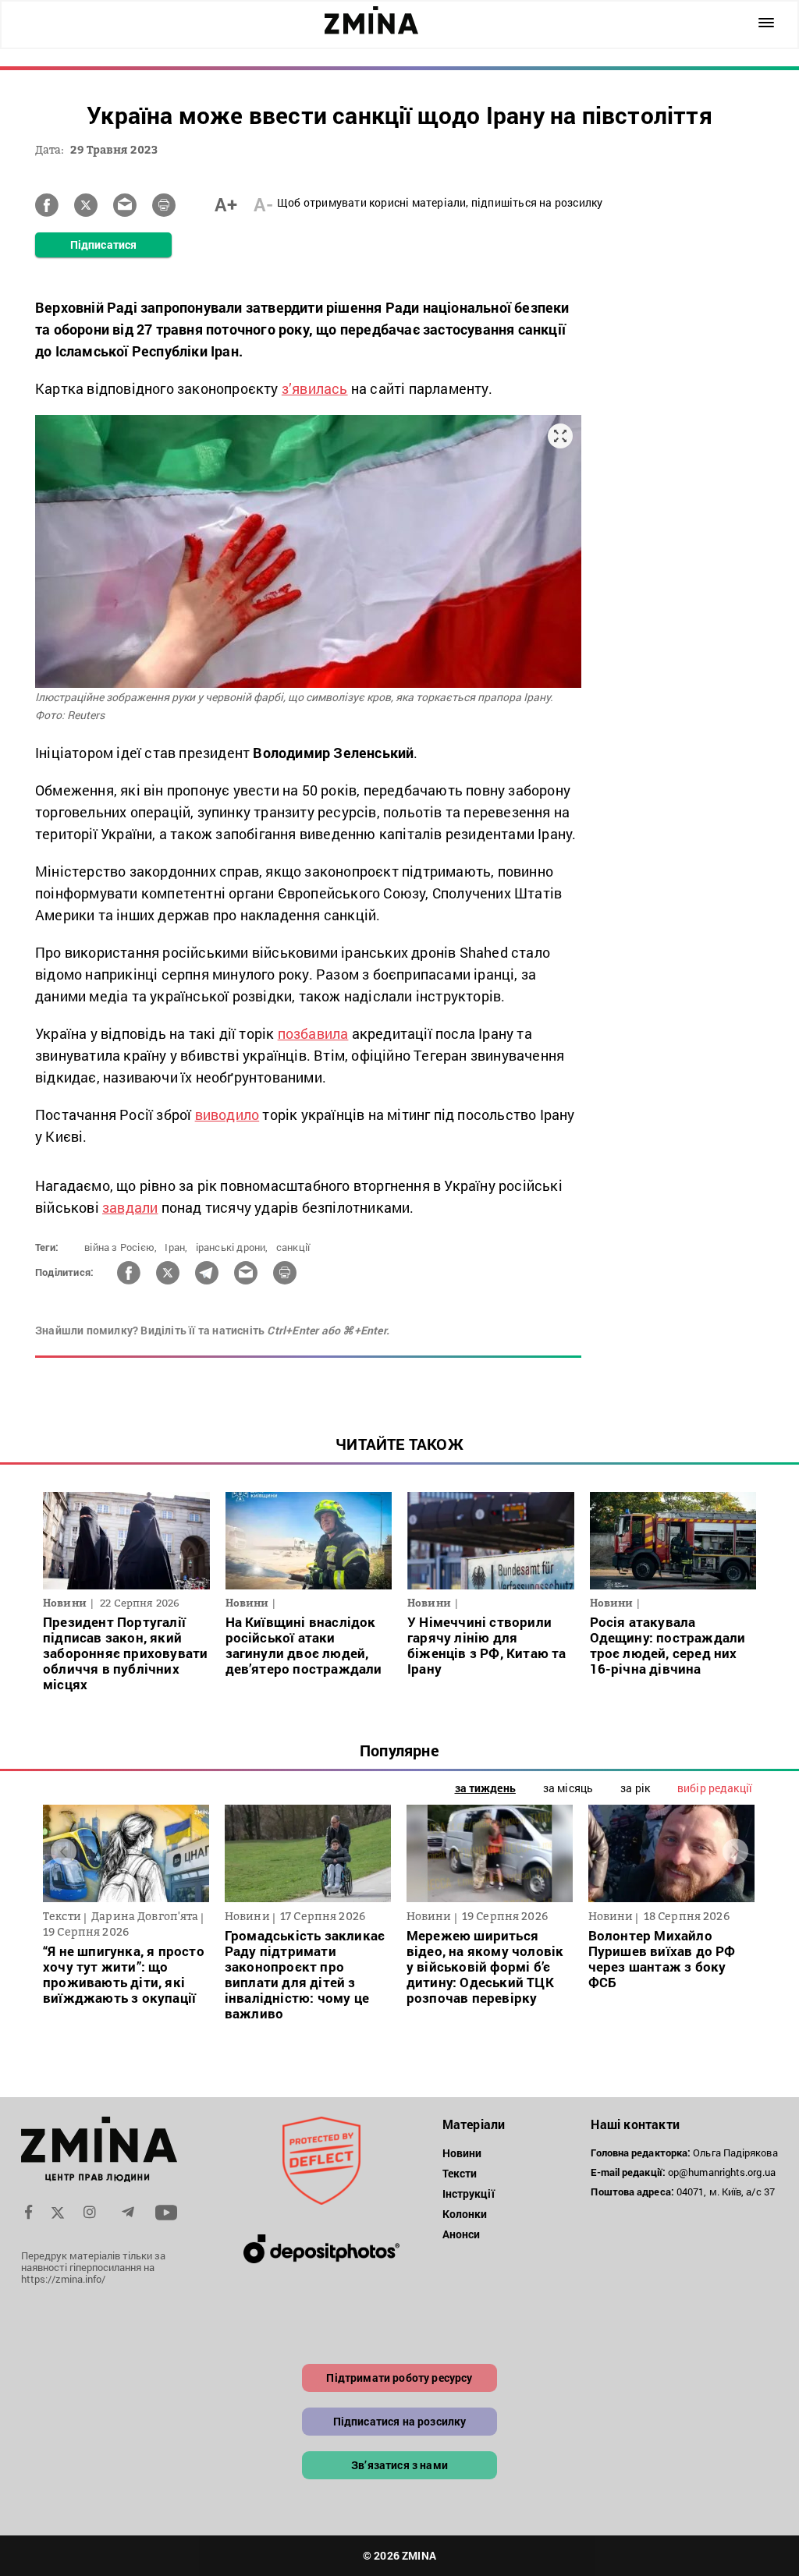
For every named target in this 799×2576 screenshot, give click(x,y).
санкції (293, 1247)
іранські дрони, (232, 1247)
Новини (462, 2153)
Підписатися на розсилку (400, 2421)
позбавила (313, 1033)
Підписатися (103, 244)
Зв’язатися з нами (399, 2465)
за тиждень (485, 1788)
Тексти (460, 2173)
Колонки (465, 2214)
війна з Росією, (121, 1247)
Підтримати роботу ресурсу (399, 2378)
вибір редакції (715, 1788)
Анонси (462, 2234)
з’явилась (315, 388)
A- (263, 204)
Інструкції (469, 2193)
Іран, (176, 1247)
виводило (227, 1114)
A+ (226, 204)
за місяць (568, 1788)
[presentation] (64, 1852)
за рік (635, 1788)
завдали (130, 1207)
